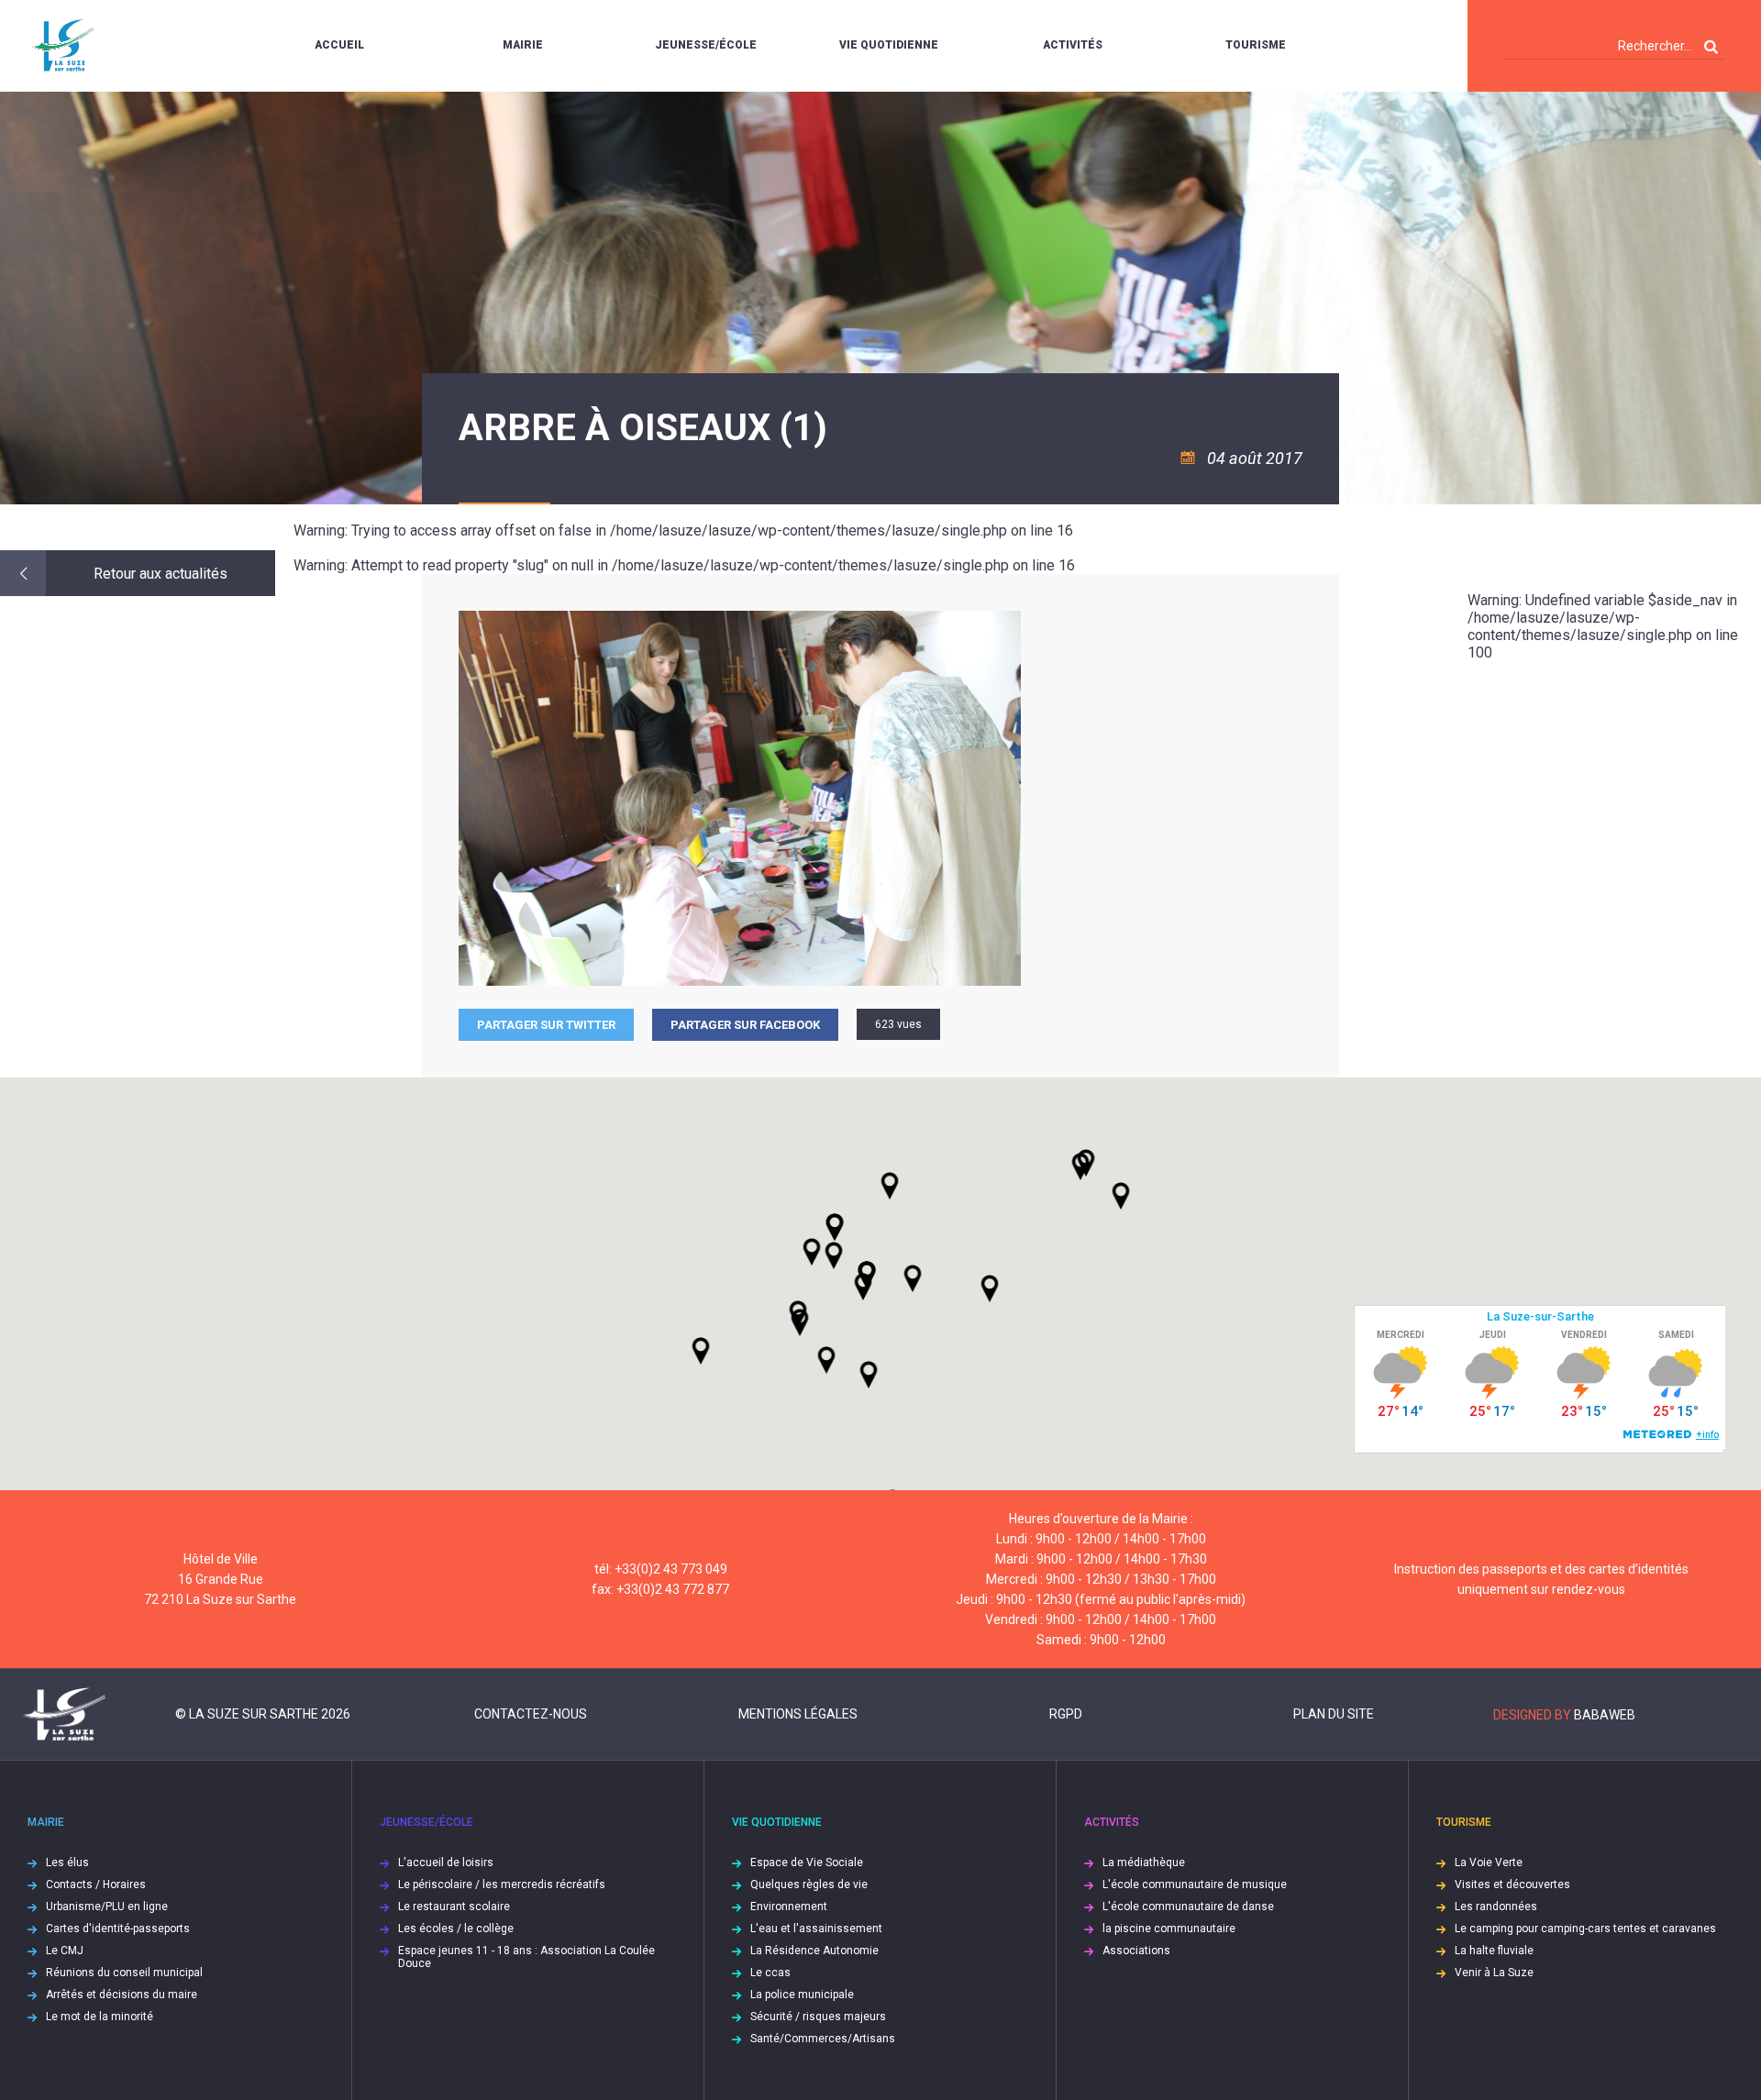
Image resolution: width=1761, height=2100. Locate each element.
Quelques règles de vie (809, 1884)
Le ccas (770, 1973)
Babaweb (1605, 1715)
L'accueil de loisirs (446, 1862)
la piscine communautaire (1169, 1929)
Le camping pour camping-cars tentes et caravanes (1585, 1929)
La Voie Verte (1489, 1862)
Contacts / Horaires (96, 1884)
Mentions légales (798, 1714)
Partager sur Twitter (546, 1025)
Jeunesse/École (706, 45)
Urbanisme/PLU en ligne (107, 1907)
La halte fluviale (1494, 1951)
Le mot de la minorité (100, 2017)
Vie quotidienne (889, 45)
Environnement (789, 1907)
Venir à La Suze (1494, 1973)
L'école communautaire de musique (1195, 1884)
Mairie (523, 45)
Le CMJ (65, 1951)
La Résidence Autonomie (814, 1951)
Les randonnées (1496, 1907)
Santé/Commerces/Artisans (823, 2039)
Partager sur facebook (745, 1025)
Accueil (339, 45)
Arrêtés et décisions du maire (122, 1995)
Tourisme (1256, 45)
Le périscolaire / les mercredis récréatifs (502, 1884)
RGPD (1066, 1714)
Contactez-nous (531, 1714)
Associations (1136, 1951)
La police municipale (802, 1995)
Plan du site (1334, 1714)
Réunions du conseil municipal (124, 1973)
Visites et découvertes (1512, 1884)
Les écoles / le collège (456, 1929)
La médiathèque (1144, 1862)
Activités (1073, 45)
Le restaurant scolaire (454, 1907)
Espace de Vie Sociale (807, 1862)
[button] (913, 1278)
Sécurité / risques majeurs (818, 2017)
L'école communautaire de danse (1188, 1907)
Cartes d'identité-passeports (118, 1929)
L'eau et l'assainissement (816, 1929)
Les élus (67, 1862)
